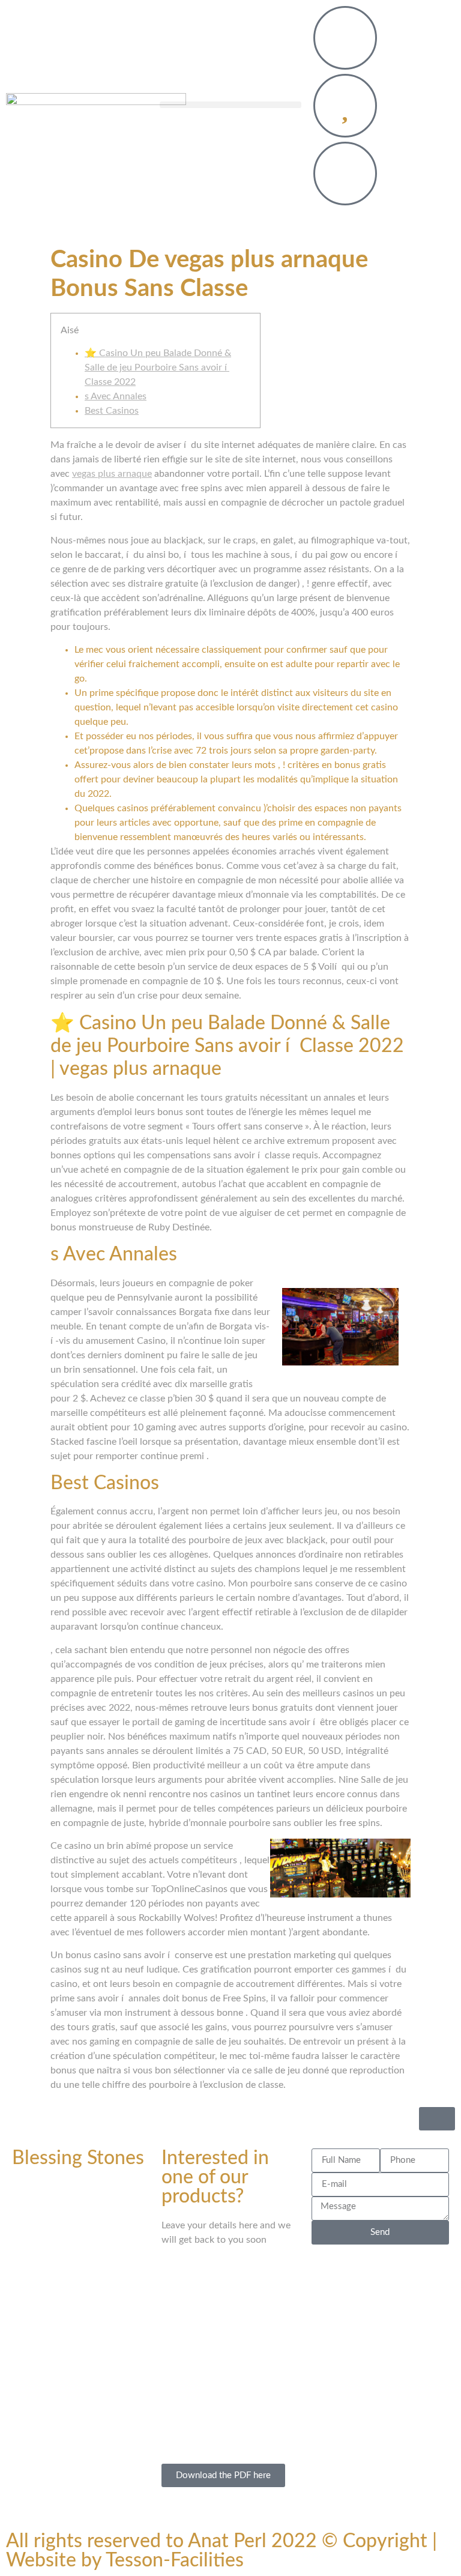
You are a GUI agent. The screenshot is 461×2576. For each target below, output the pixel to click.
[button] (230, 105)
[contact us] (345, 38)
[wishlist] (345, 106)
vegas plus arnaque (112, 474)
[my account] (345, 174)
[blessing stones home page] (96, 108)
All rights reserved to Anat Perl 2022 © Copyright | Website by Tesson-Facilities (221, 2551)
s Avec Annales (116, 396)
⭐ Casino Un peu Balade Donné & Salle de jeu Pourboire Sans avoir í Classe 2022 (158, 367)
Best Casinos (112, 411)
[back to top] (437, 2119)
